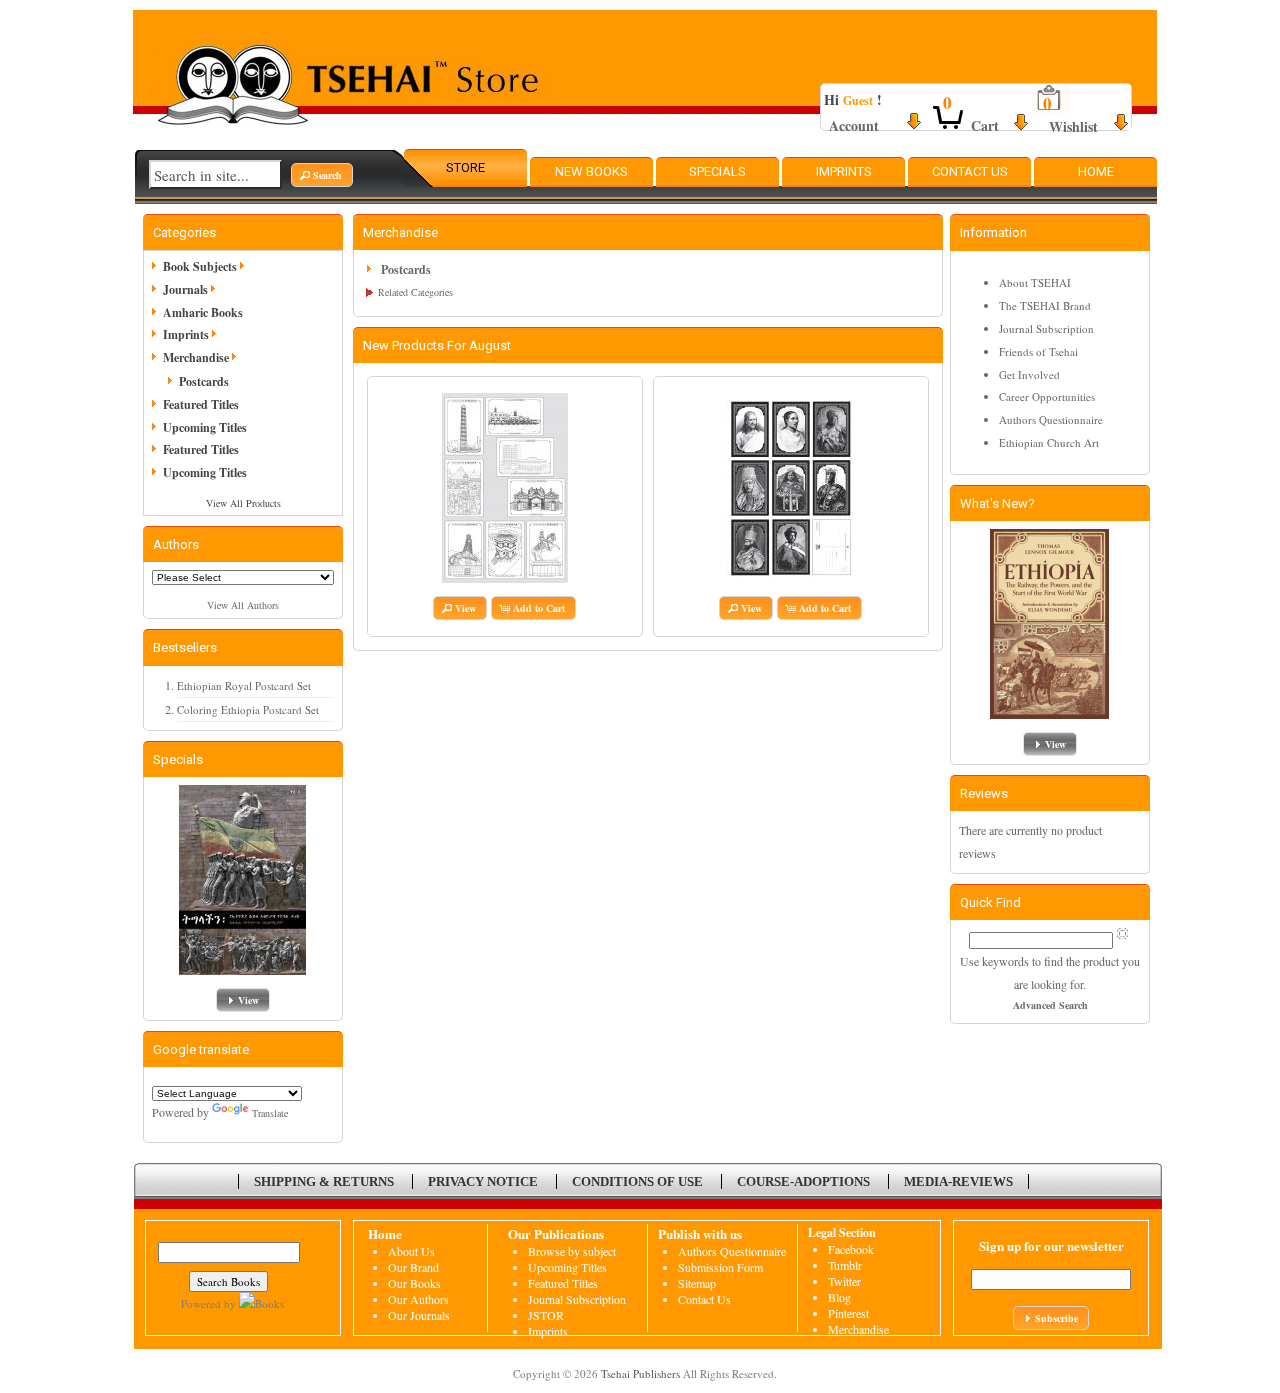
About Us (411, 1251)
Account (854, 125)
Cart (985, 125)
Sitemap (697, 1283)
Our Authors (418, 1299)
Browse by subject (572, 1251)
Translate (270, 1113)
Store (465, 167)
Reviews (984, 793)
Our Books (414, 1283)
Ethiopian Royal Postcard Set (244, 685)
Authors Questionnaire (1051, 419)
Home (1096, 171)
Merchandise (858, 1329)
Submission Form (720, 1267)
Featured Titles (201, 404)
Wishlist (1073, 126)
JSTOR (546, 1315)
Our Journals (419, 1315)
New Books (591, 171)
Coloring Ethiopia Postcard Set (248, 709)
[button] (322, 175)
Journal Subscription (1046, 328)
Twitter (844, 1281)
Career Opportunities (1047, 396)
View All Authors (243, 605)
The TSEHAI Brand (1045, 305)
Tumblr (845, 1265)
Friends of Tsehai (1038, 351)
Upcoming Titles (205, 427)
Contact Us (970, 171)
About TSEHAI (1035, 282)
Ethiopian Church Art (1049, 442)
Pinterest (848, 1313)
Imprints (844, 171)
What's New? (997, 503)
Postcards (204, 381)
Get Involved (1029, 374)
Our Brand (413, 1267)
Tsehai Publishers (640, 1373)
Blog (839, 1297)
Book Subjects (200, 266)
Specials (717, 171)
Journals (185, 289)
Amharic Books (203, 312)
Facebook (851, 1249)
